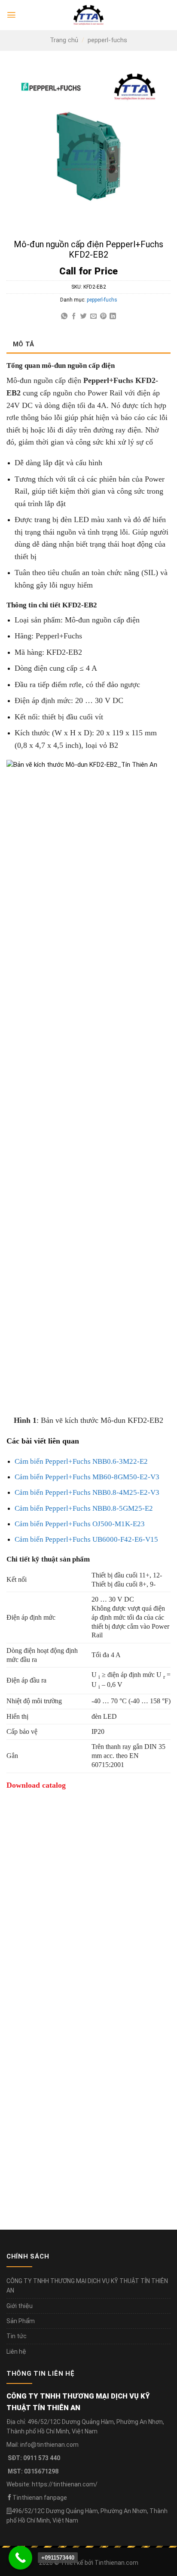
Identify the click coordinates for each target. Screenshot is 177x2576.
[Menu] (11, 15)
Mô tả (24, 344)
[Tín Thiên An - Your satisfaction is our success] (88, 15)
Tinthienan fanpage (40, 2498)
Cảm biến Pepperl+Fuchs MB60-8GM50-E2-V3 (87, 1477)
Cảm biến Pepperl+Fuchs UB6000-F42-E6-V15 (86, 1539)
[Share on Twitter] (84, 316)
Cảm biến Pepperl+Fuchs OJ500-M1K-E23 (80, 1524)
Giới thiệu (20, 2306)
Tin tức (17, 2336)
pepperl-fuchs (107, 40)
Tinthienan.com (116, 2563)
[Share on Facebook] (74, 316)
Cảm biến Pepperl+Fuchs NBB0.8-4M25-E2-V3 (87, 1492)
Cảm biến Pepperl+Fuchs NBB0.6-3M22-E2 (81, 1461)
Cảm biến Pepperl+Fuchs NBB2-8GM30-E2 (75, 2043)
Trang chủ (64, 40)
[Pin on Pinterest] (103, 316)
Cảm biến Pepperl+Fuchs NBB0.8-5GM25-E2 (84, 1508)
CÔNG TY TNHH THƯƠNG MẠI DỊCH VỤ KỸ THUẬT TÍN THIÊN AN (87, 2286)
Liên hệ (16, 2352)
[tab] (88, 344)
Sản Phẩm (21, 2321)
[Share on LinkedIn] (113, 316)
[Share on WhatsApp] (64, 316)
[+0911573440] (20, 2558)
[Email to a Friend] (93, 316)
